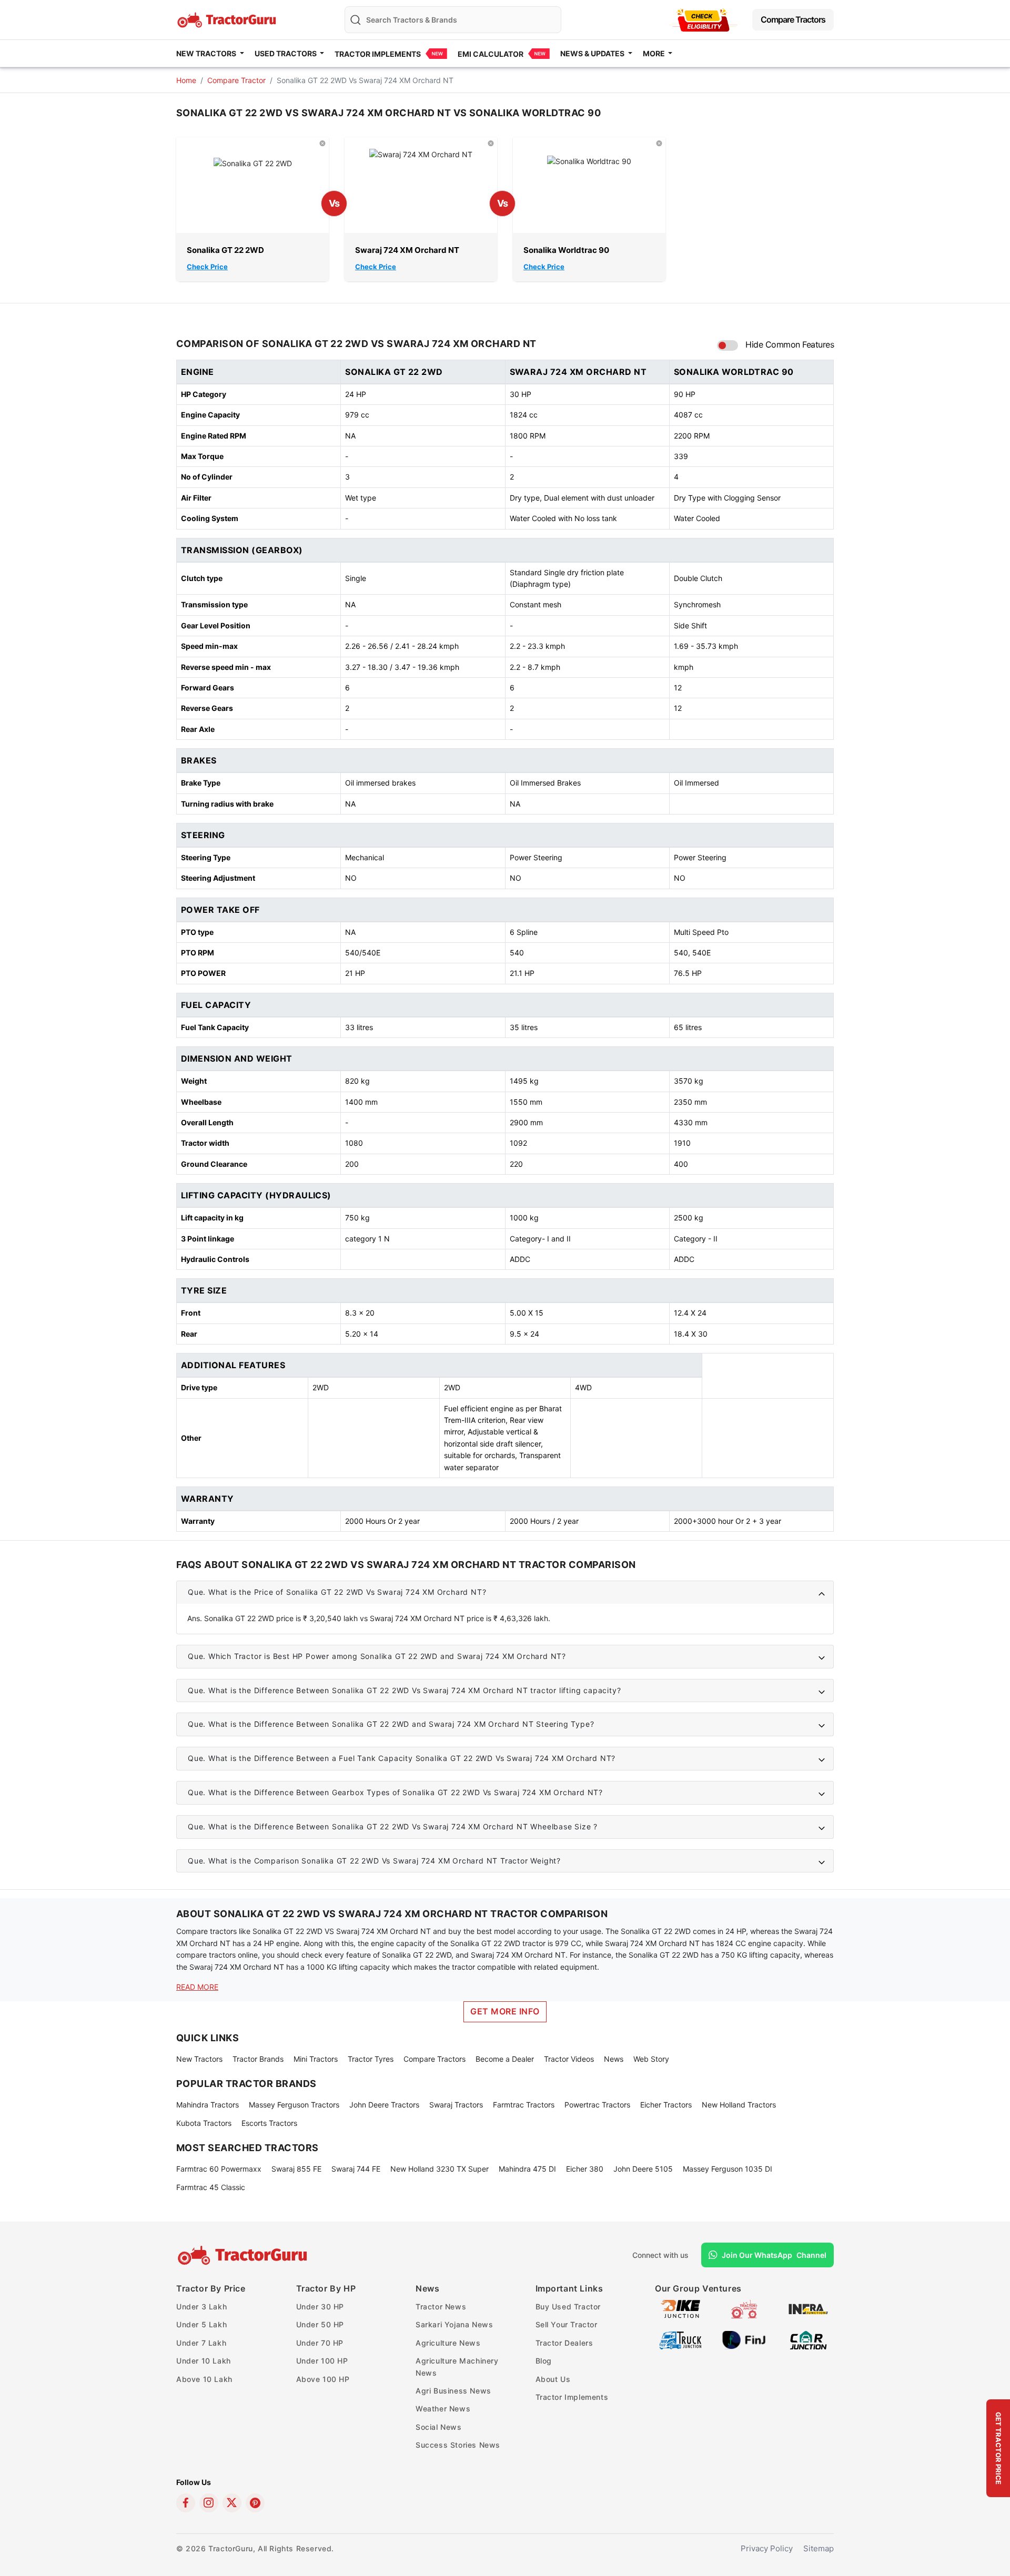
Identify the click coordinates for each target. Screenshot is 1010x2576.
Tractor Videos (569, 2059)
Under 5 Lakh (201, 2324)
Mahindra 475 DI (527, 2169)
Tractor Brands (258, 2059)
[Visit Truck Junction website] (680, 2339)
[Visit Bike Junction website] (680, 2308)
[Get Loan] (703, 20)
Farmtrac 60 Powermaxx (219, 2169)
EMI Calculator (491, 54)
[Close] (322, 143)
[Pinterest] (255, 2503)
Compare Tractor (236, 80)
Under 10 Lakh (204, 2361)
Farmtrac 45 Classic (211, 2187)
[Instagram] (209, 2503)
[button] (505, 1592)
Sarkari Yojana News (454, 2324)
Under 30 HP (320, 2307)
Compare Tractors (793, 19)
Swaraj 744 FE (356, 2169)
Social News (439, 2427)
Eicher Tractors (666, 2105)
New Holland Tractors (739, 2105)
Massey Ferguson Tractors (294, 2105)
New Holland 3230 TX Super (440, 2169)
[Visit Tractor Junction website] (744, 2308)
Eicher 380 (585, 2169)
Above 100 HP (323, 2379)
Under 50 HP (320, 2324)
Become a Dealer (505, 2059)
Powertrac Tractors (597, 2105)
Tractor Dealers (564, 2343)
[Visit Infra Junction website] (808, 2308)
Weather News (443, 2409)
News (614, 2059)
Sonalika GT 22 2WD (225, 250)
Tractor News (441, 2307)
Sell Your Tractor (567, 2324)
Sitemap (819, 2548)
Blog (544, 2361)
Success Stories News (458, 2445)
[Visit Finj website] (744, 2339)
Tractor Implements (378, 54)
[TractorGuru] (244, 2255)
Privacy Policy (767, 2548)
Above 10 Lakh (204, 2379)
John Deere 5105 (643, 2169)
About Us (553, 2379)
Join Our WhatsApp (774, 2255)
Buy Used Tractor (568, 2307)
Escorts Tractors (269, 2123)
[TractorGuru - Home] (228, 19)
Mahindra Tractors (208, 2105)
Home (186, 80)
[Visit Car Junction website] (808, 2339)
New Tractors (199, 2059)
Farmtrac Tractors (524, 2105)
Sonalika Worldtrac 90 (566, 250)
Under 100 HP (322, 2361)
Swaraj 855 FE (296, 2169)
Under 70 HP (320, 2343)
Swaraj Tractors (456, 2105)
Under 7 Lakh (201, 2343)
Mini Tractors (316, 2059)
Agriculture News (448, 2343)
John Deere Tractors (384, 2105)
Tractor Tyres (371, 2059)
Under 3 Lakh (201, 2307)
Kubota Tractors (204, 2123)
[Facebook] (186, 2503)
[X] (232, 2503)
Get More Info (505, 2011)
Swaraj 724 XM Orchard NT (407, 250)
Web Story (651, 2059)
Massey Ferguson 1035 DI (728, 2169)
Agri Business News (453, 2391)
